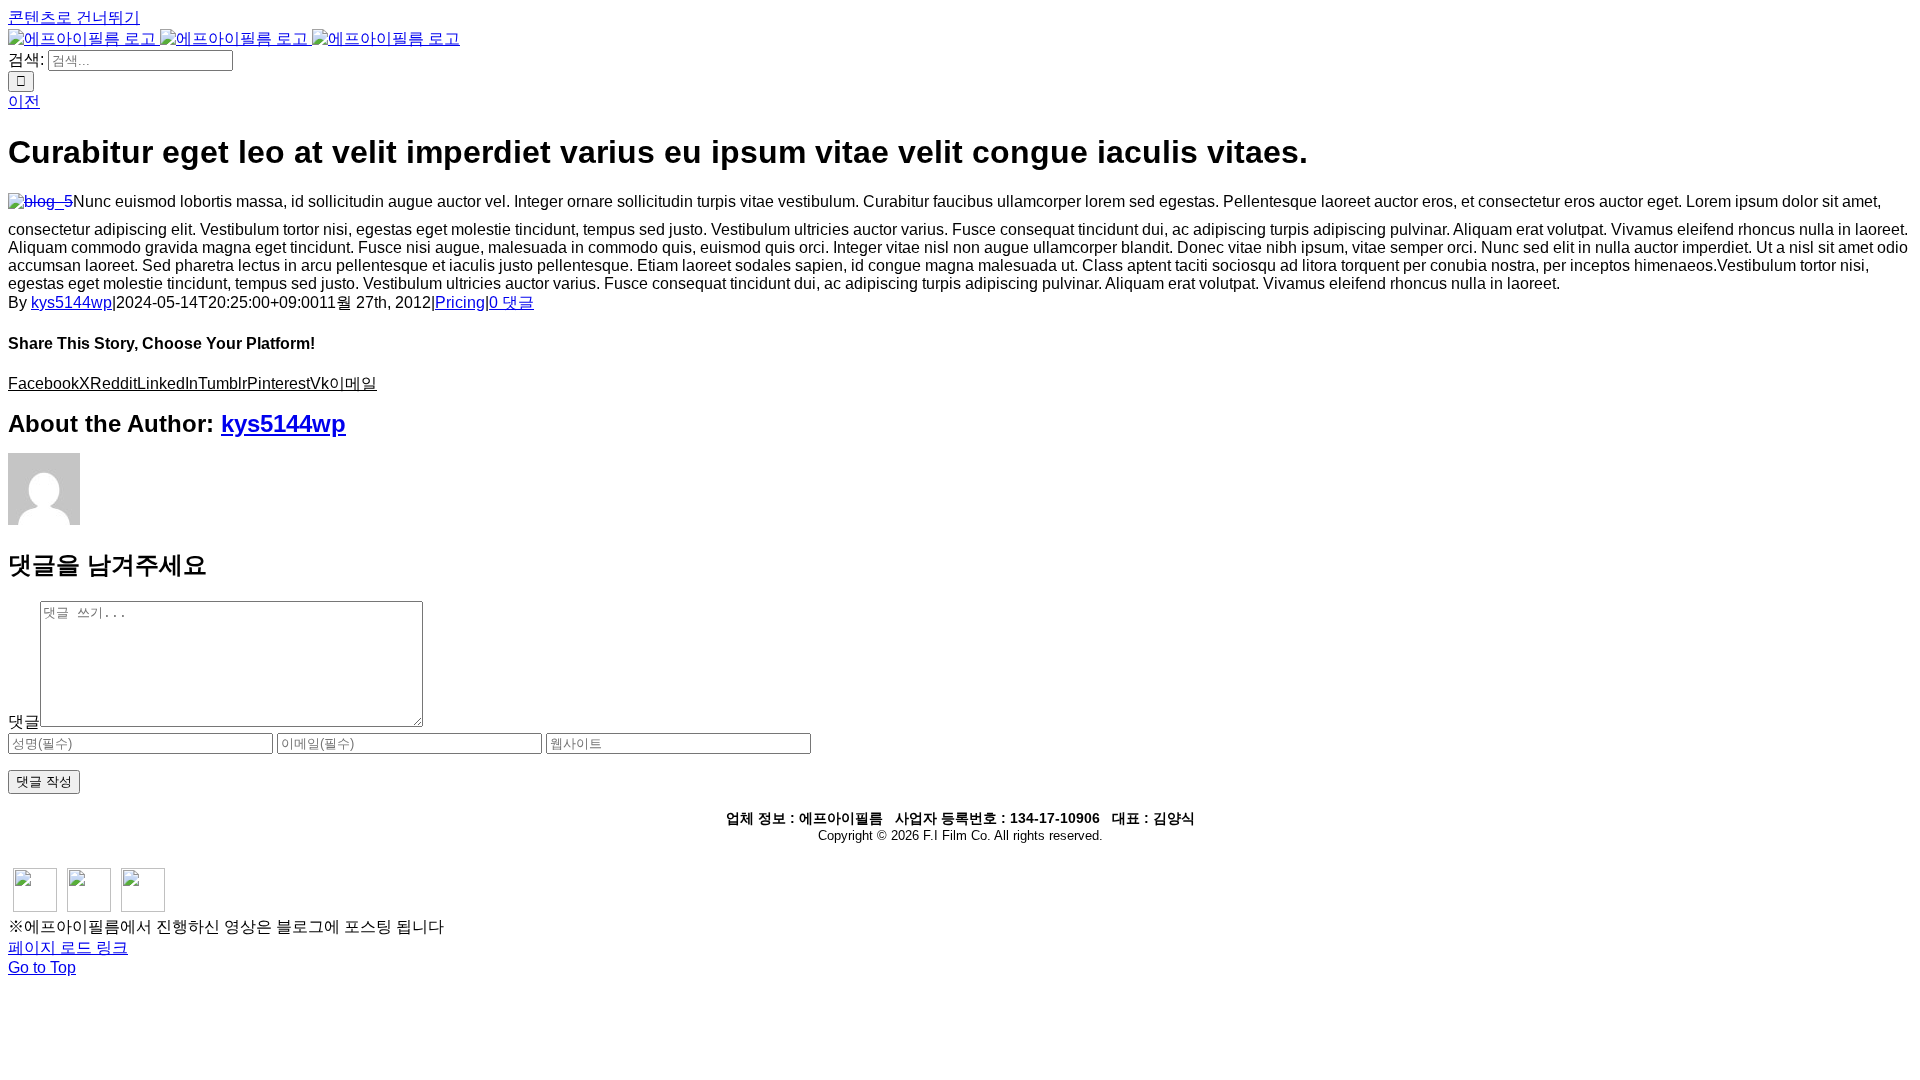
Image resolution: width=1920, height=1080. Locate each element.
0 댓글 (511, 302)
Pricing (460, 302)
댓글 (24, 721)
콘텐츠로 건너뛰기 (74, 17)
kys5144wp (71, 302)
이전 (24, 101)
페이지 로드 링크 (68, 947)
